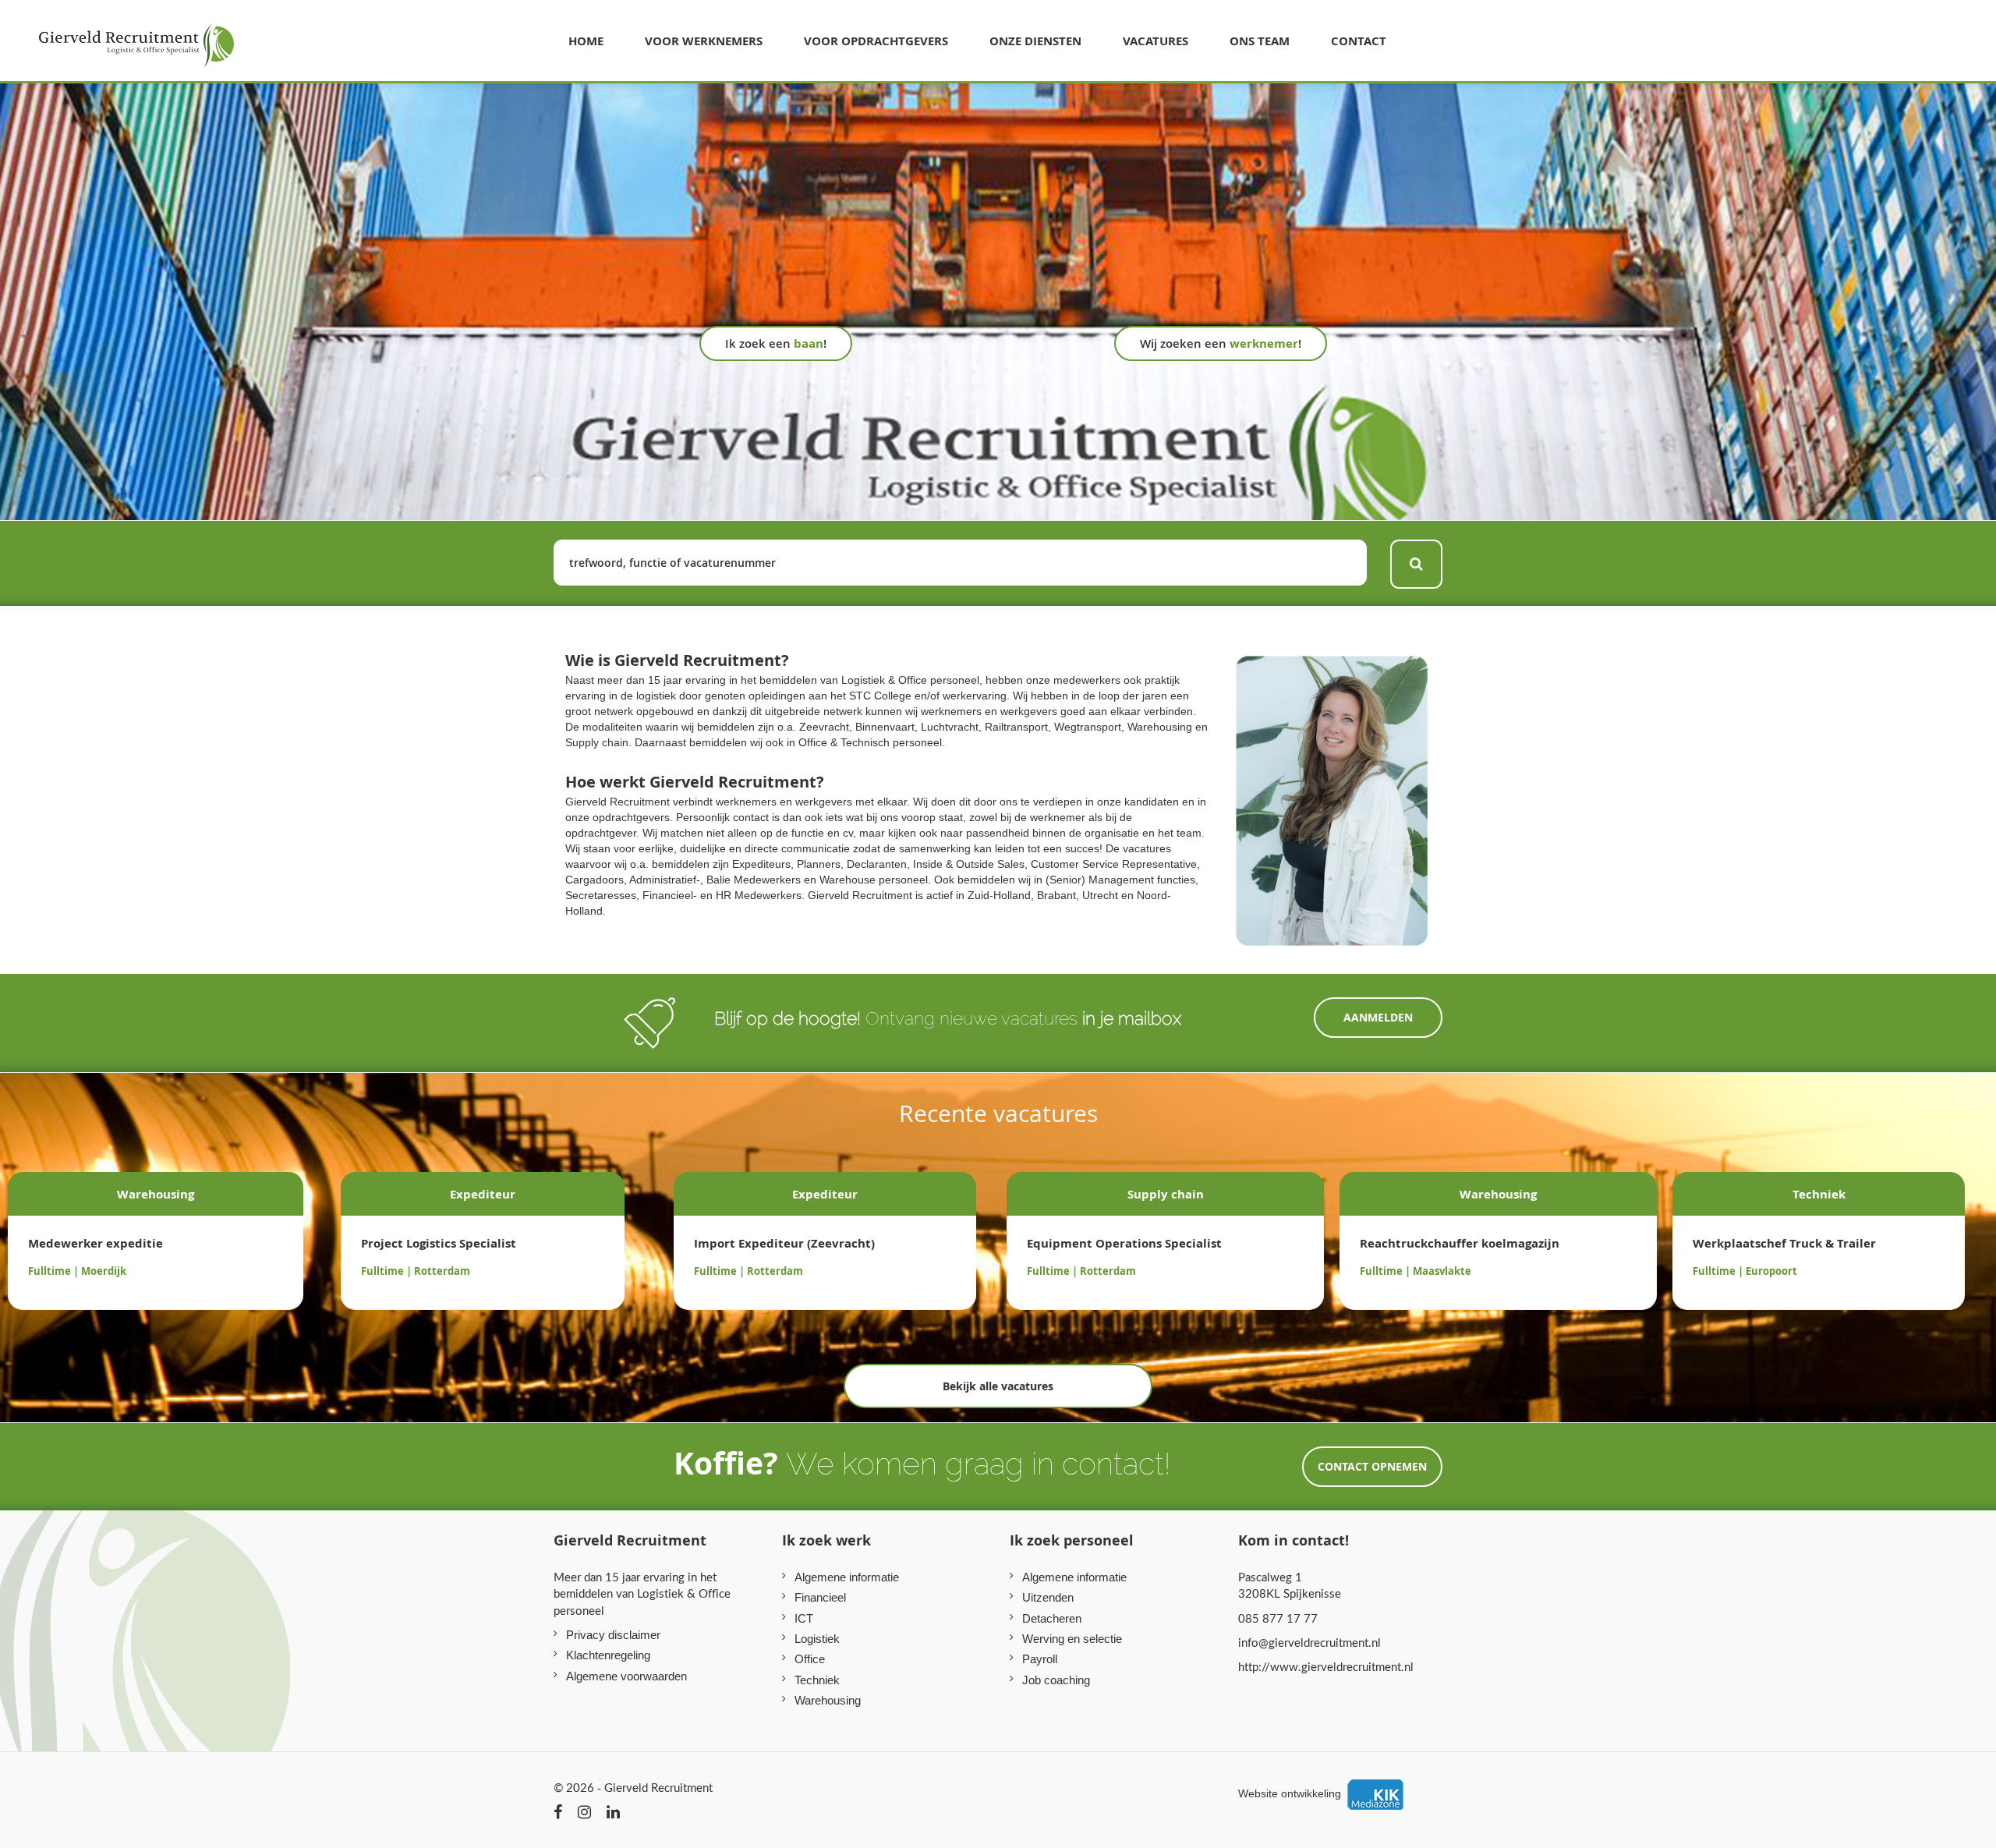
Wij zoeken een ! (1221, 343)
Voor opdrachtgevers (876, 41)
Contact (1359, 41)
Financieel (820, 1597)
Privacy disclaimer (613, 1635)
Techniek (817, 1680)
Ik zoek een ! (776, 343)
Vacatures (1155, 41)
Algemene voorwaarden (626, 1676)
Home (586, 41)
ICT (804, 1618)
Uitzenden (1048, 1597)
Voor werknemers (704, 41)
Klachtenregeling (608, 1655)
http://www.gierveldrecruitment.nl (1326, 1666)
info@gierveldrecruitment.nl (1309, 1642)
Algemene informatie (847, 1577)
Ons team (1260, 41)
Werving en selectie (1072, 1639)
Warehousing (828, 1700)
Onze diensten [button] (1035, 41)
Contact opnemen (1372, 1466)
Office (810, 1659)
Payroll (1040, 1659)
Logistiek (817, 1639)
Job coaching (1056, 1680)
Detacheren (1052, 1618)
